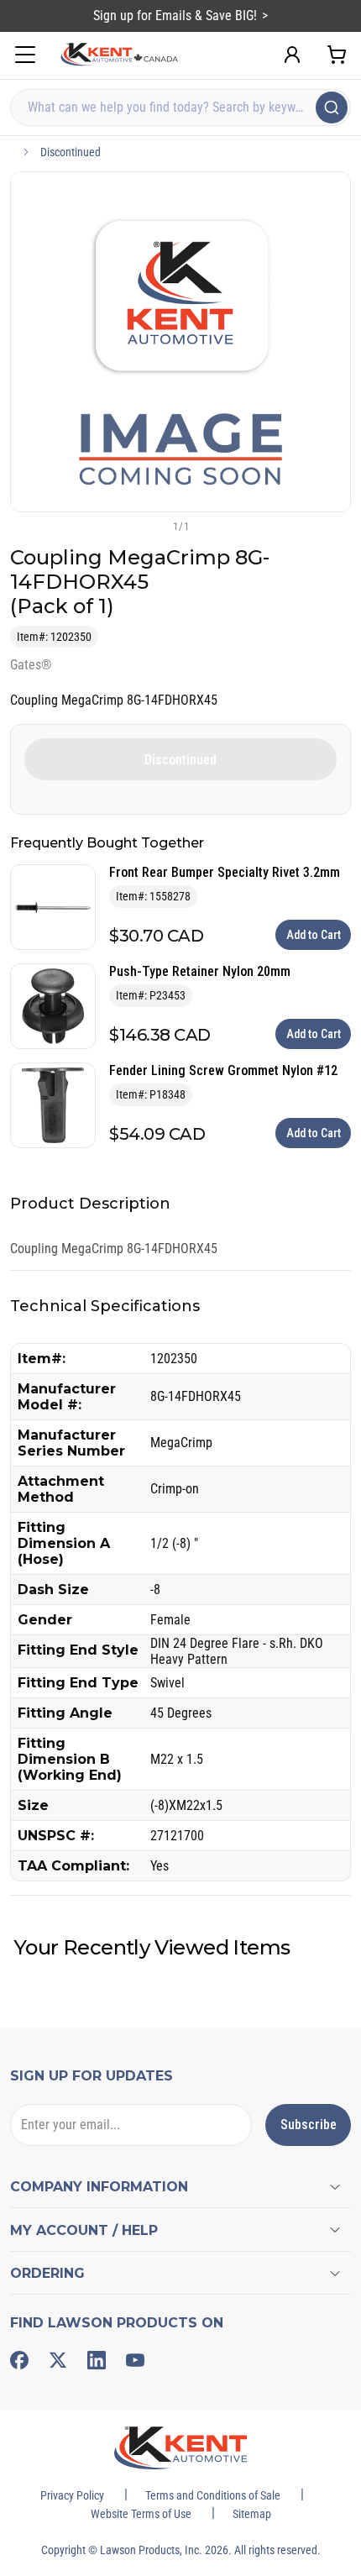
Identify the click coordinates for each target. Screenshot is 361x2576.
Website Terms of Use (141, 2514)
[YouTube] (135, 2360)
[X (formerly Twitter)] (58, 2360)
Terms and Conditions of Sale (213, 2495)
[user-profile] (292, 55)
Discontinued (71, 152)
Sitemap (252, 2514)
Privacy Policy (72, 2495)
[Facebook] (19, 2360)
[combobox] (180, 108)
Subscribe (309, 2125)
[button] (153, 526)
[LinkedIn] (97, 2360)
